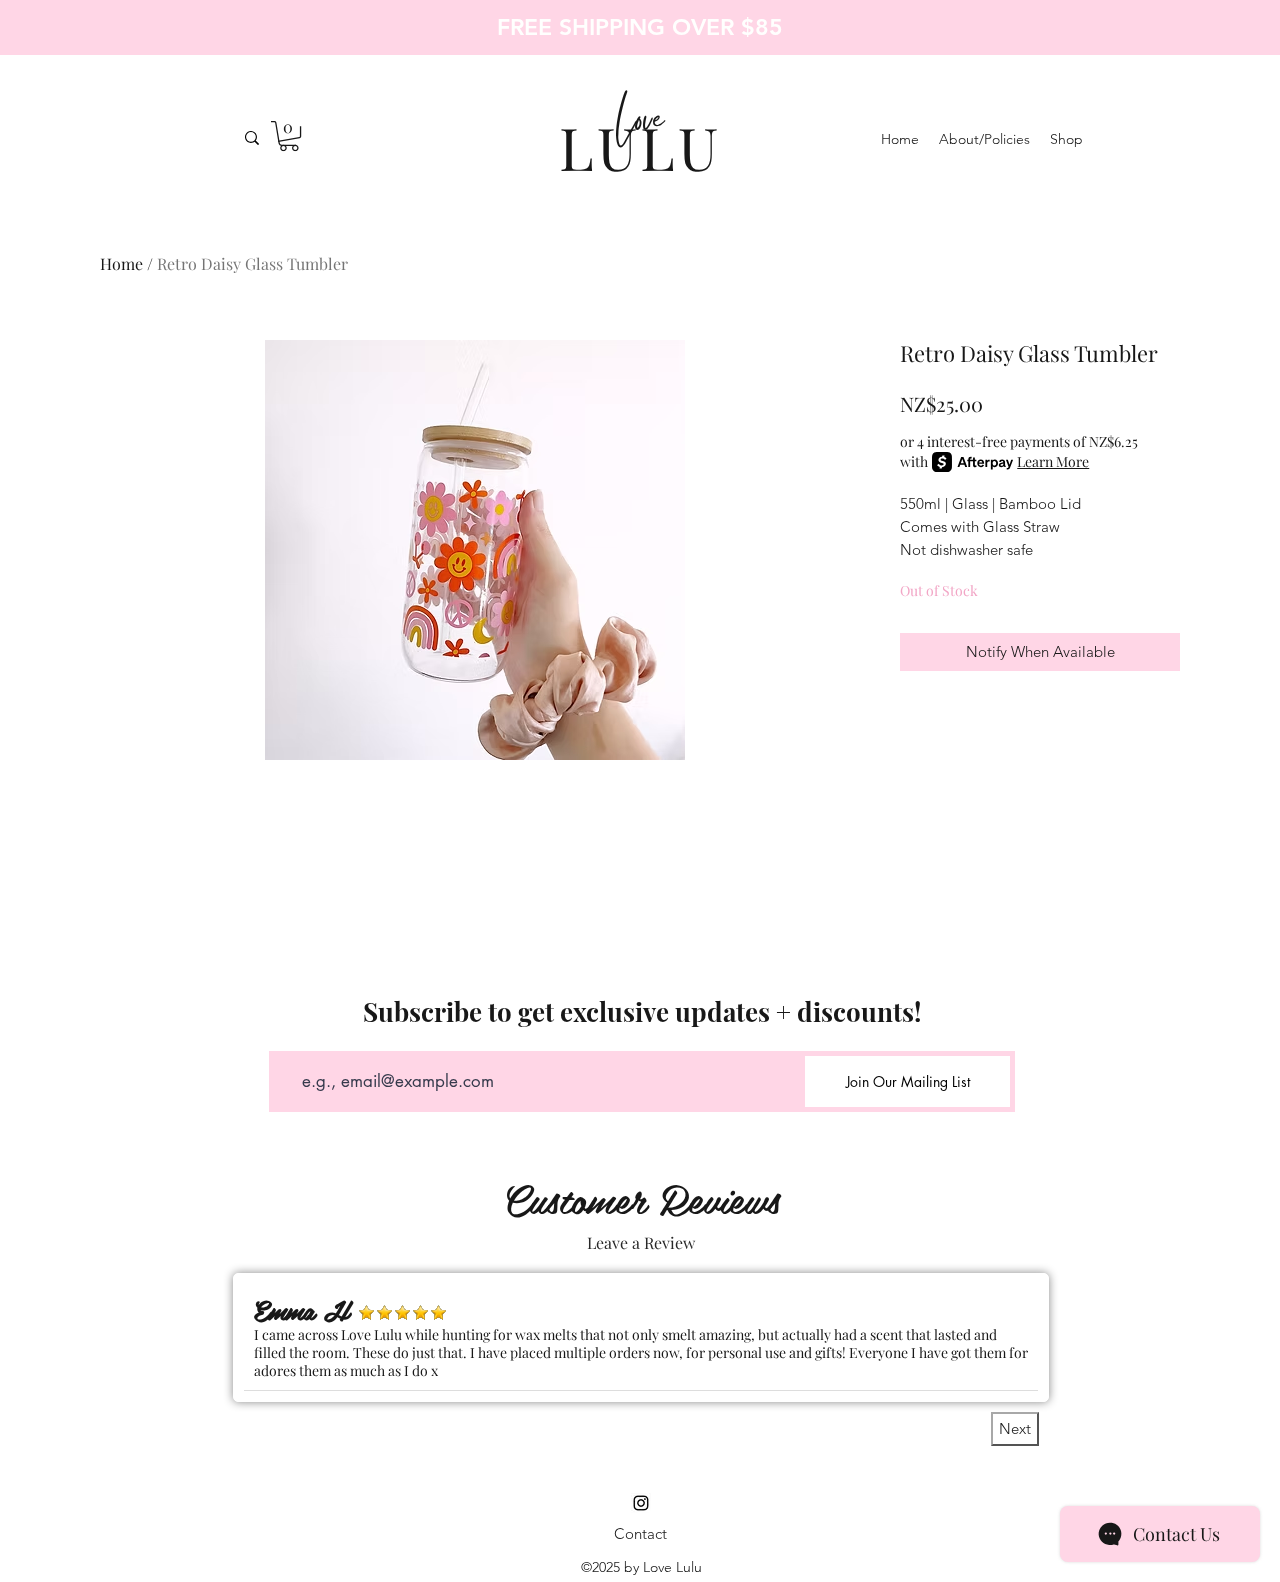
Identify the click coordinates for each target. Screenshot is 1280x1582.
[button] (289, 136)
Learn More (1053, 461)
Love (639, 125)
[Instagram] (641, 1503)
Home (121, 263)
